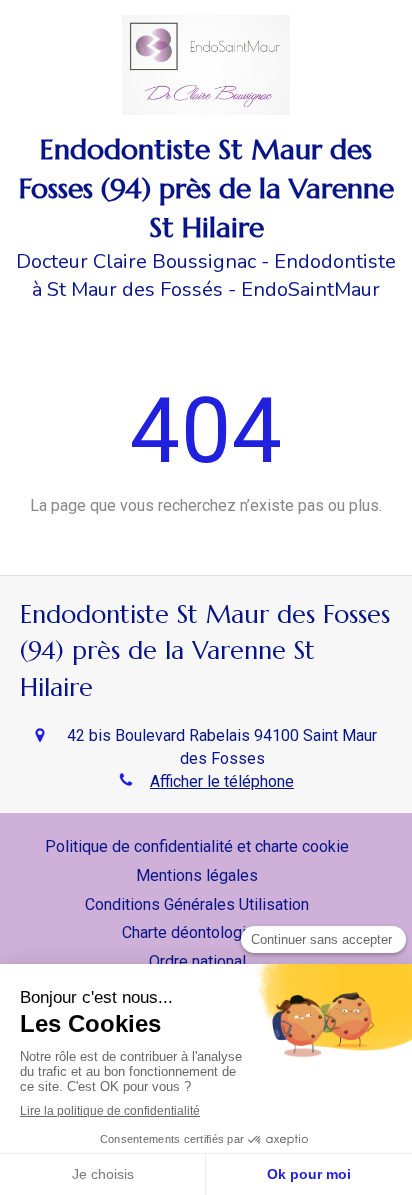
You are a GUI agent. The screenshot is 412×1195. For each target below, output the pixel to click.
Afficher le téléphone (222, 781)
